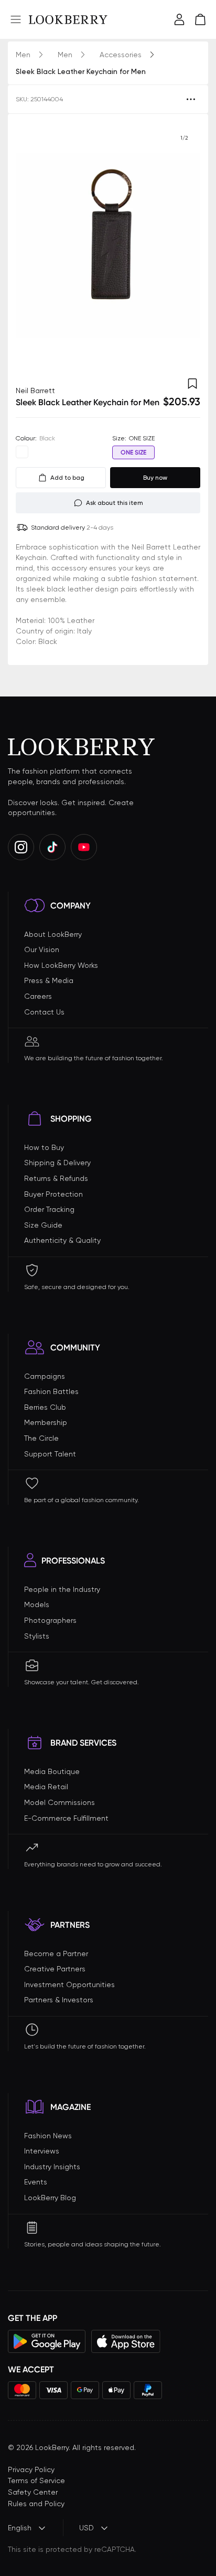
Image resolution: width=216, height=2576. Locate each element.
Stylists (37, 1636)
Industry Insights (52, 2167)
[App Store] (126, 2341)
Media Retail (46, 1787)
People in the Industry (62, 1589)
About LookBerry (53, 934)
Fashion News (48, 2136)
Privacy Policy (31, 2469)
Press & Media (49, 980)
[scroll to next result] (184, 245)
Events (36, 2182)
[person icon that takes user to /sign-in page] (179, 19)
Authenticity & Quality (62, 1240)
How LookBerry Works (61, 965)
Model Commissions (60, 1802)
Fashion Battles (51, 1391)
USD (87, 2528)
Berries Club (45, 1407)
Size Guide (43, 1225)
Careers (38, 996)
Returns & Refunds (56, 1178)
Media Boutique (52, 1771)
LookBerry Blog (50, 2198)
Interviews (42, 2151)
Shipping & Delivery (57, 1163)
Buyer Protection (53, 1194)
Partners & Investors (59, 2000)
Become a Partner (56, 1954)
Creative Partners (55, 1969)
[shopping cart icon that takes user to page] (200, 19)
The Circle (41, 1438)
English (20, 2528)
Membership (46, 1422)
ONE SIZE (133, 452)
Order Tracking (49, 1209)
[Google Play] (47, 2341)
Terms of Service (36, 2480)
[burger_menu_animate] (16, 19)
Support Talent (50, 1454)
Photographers (50, 1620)
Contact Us (44, 1012)
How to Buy (44, 1147)
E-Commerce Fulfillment (66, 1818)
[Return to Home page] (68, 19)
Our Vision (42, 949)
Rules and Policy (36, 2504)
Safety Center (33, 2492)
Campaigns (45, 1376)
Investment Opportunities (69, 1984)
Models (37, 1604)
